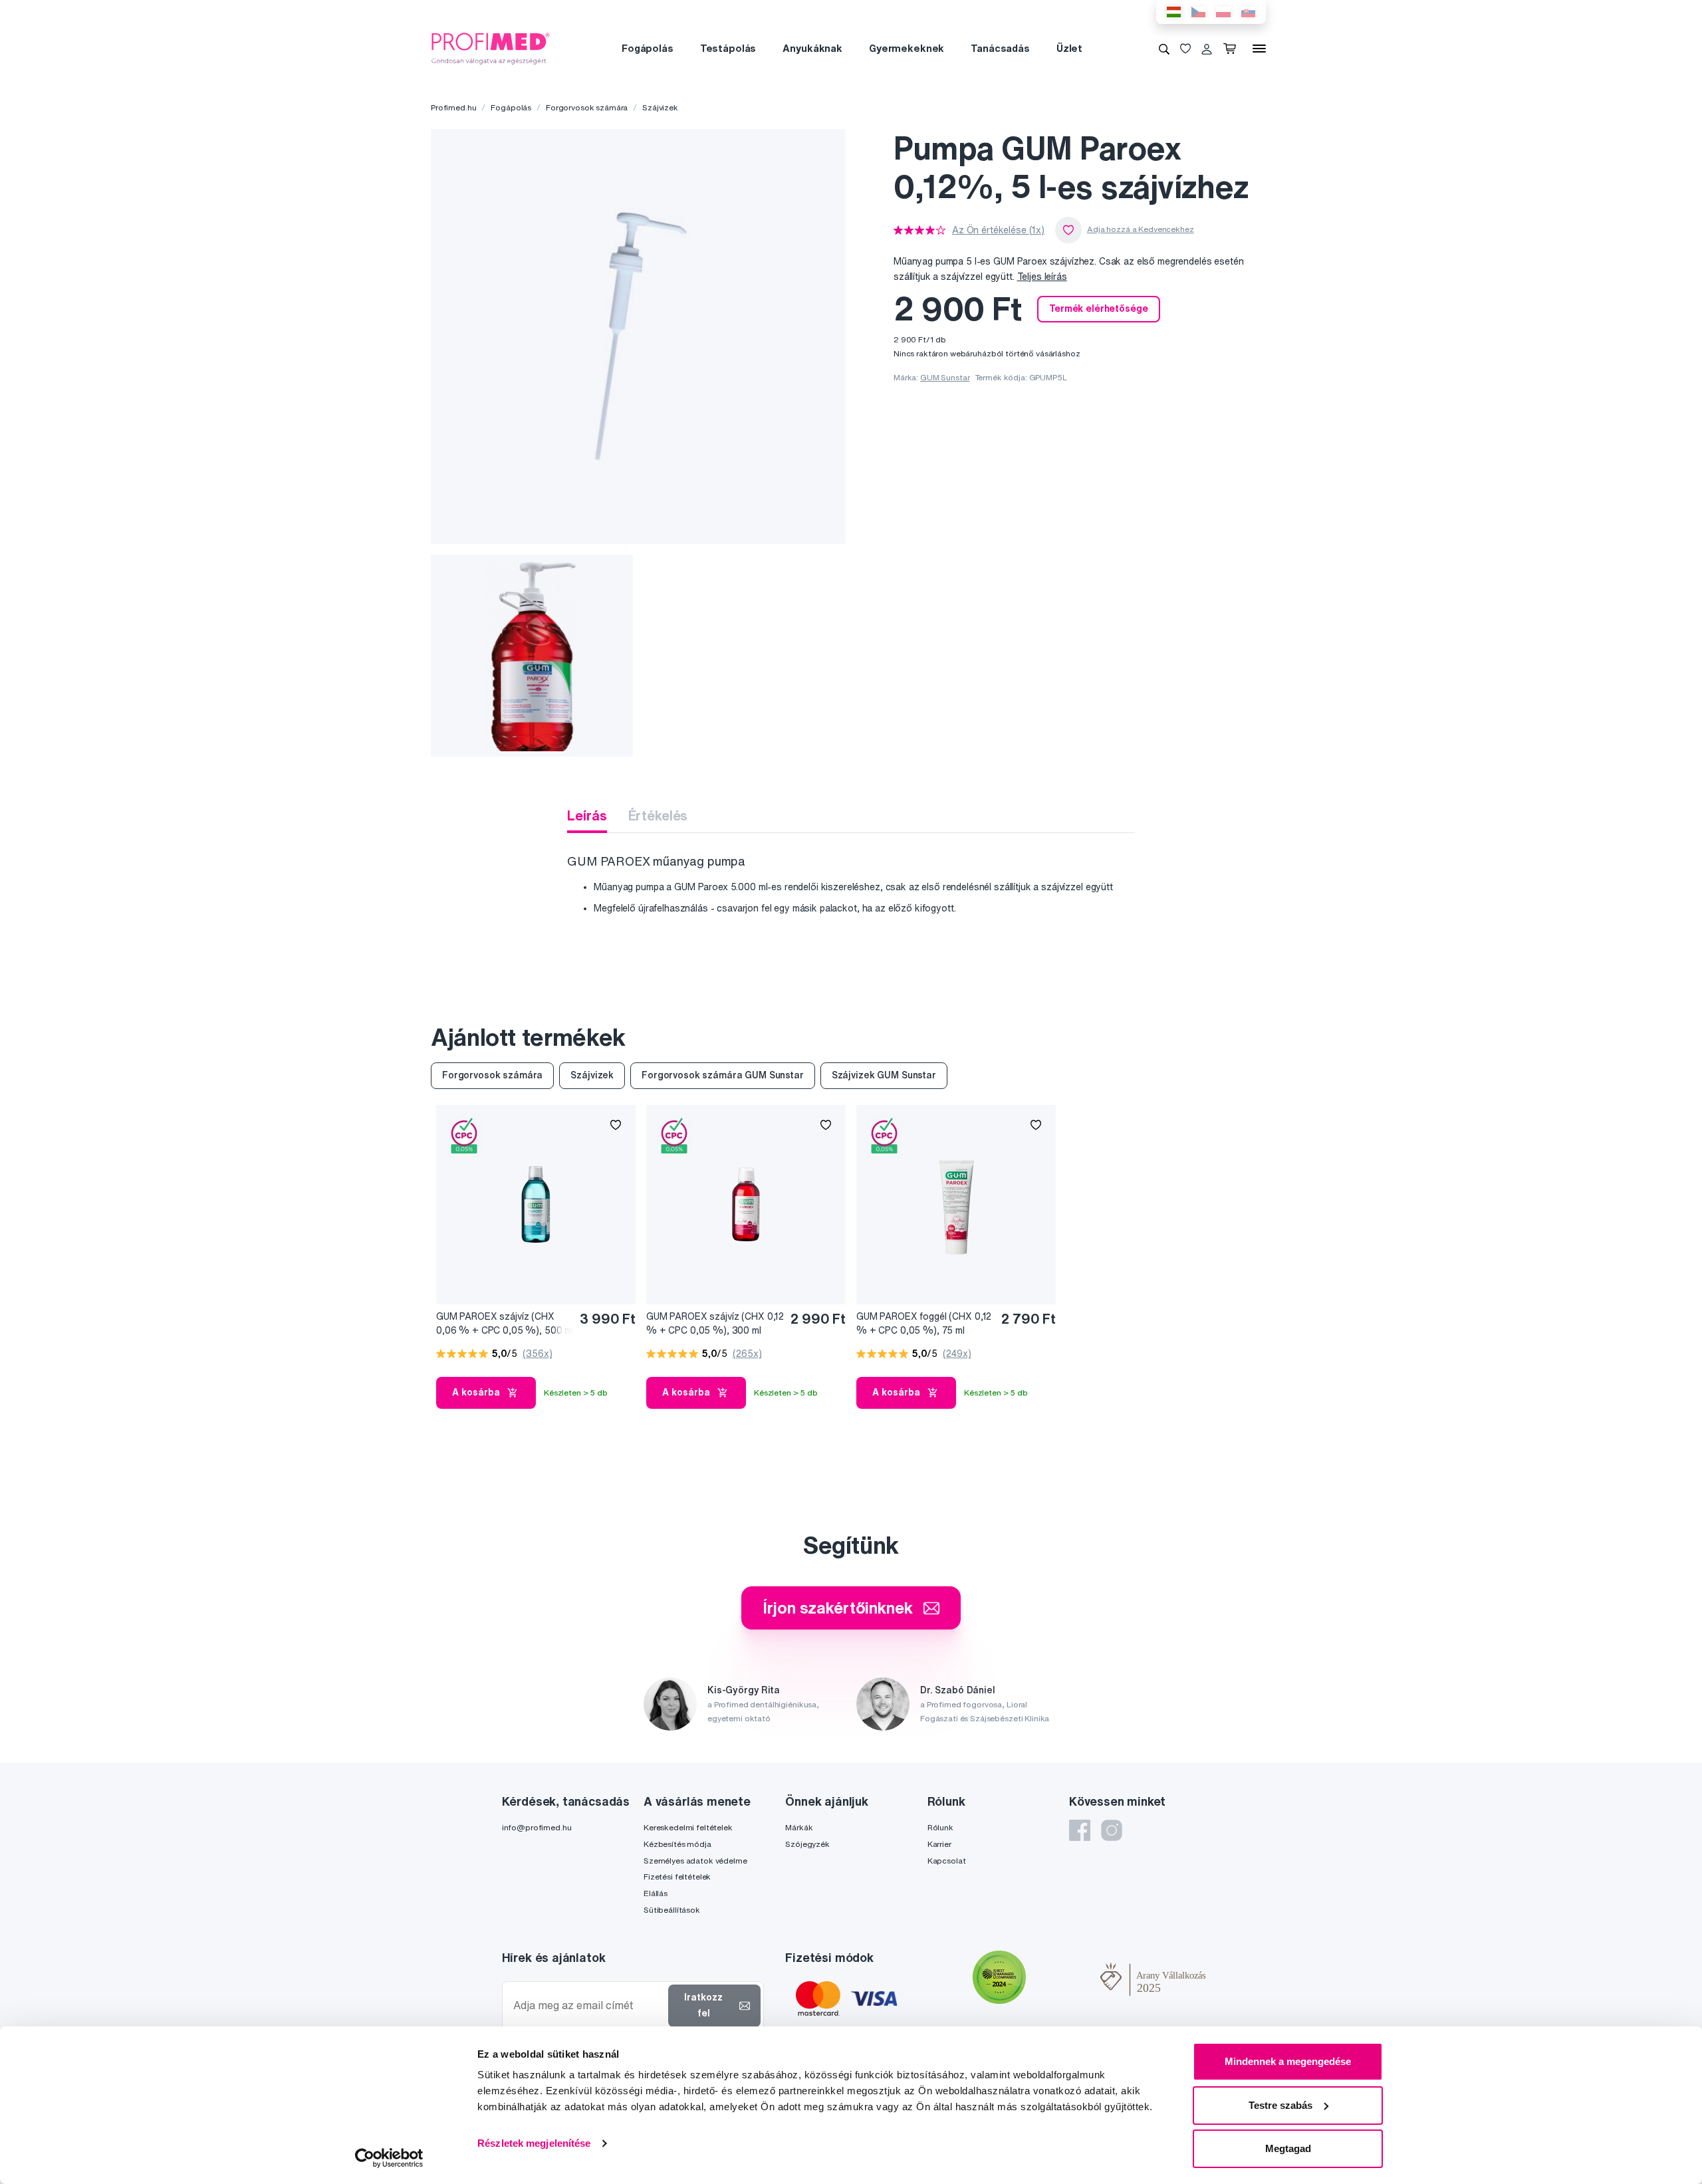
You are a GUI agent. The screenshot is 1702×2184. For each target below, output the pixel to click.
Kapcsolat (947, 1861)
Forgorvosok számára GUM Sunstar (723, 1075)
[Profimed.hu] (491, 48)
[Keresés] (1164, 49)
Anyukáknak (812, 48)
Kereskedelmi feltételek (688, 1827)
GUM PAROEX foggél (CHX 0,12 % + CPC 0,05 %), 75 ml (924, 1323)
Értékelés (658, 815)
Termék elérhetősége (1098, 308)
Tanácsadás (1000, 48)
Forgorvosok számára (587, 107)
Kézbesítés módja (677, 1844)
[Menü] (1259, 49)
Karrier (939, 1844)
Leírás (587, 815)
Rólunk (940, 1827)
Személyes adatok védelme (695, 1861)
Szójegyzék (807, 1844)
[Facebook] (1080, 1830)
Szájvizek (660, 107)
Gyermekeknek (907, 48)
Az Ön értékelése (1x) (998, 230)
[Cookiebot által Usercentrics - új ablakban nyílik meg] (389, 2158)
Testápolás (728, 48)
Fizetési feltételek (677, 1877)
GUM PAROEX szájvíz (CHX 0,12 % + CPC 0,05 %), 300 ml (715, 1323)
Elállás (656, 1893)
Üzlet (1069, 48)
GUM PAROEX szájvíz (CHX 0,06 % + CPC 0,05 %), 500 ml (505, 1323)
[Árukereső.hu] (1063, 1979)
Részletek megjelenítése (534, 2143)
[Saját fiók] (1207, 49)
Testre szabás (1280, 2105)
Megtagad (1288, 2148)
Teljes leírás (1042, 277)
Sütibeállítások (672, 1910)
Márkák (799, 1827)
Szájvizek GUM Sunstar (884, 1075)
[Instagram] (1112, 1830)
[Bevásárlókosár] (1232, 49)
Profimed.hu (453, 107)
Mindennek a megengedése (1288, 2061)
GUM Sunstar (945, 377)
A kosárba (476, 1392)
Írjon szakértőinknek (837, 1608)
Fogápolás (648, 48)
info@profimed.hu (537, 1827)
